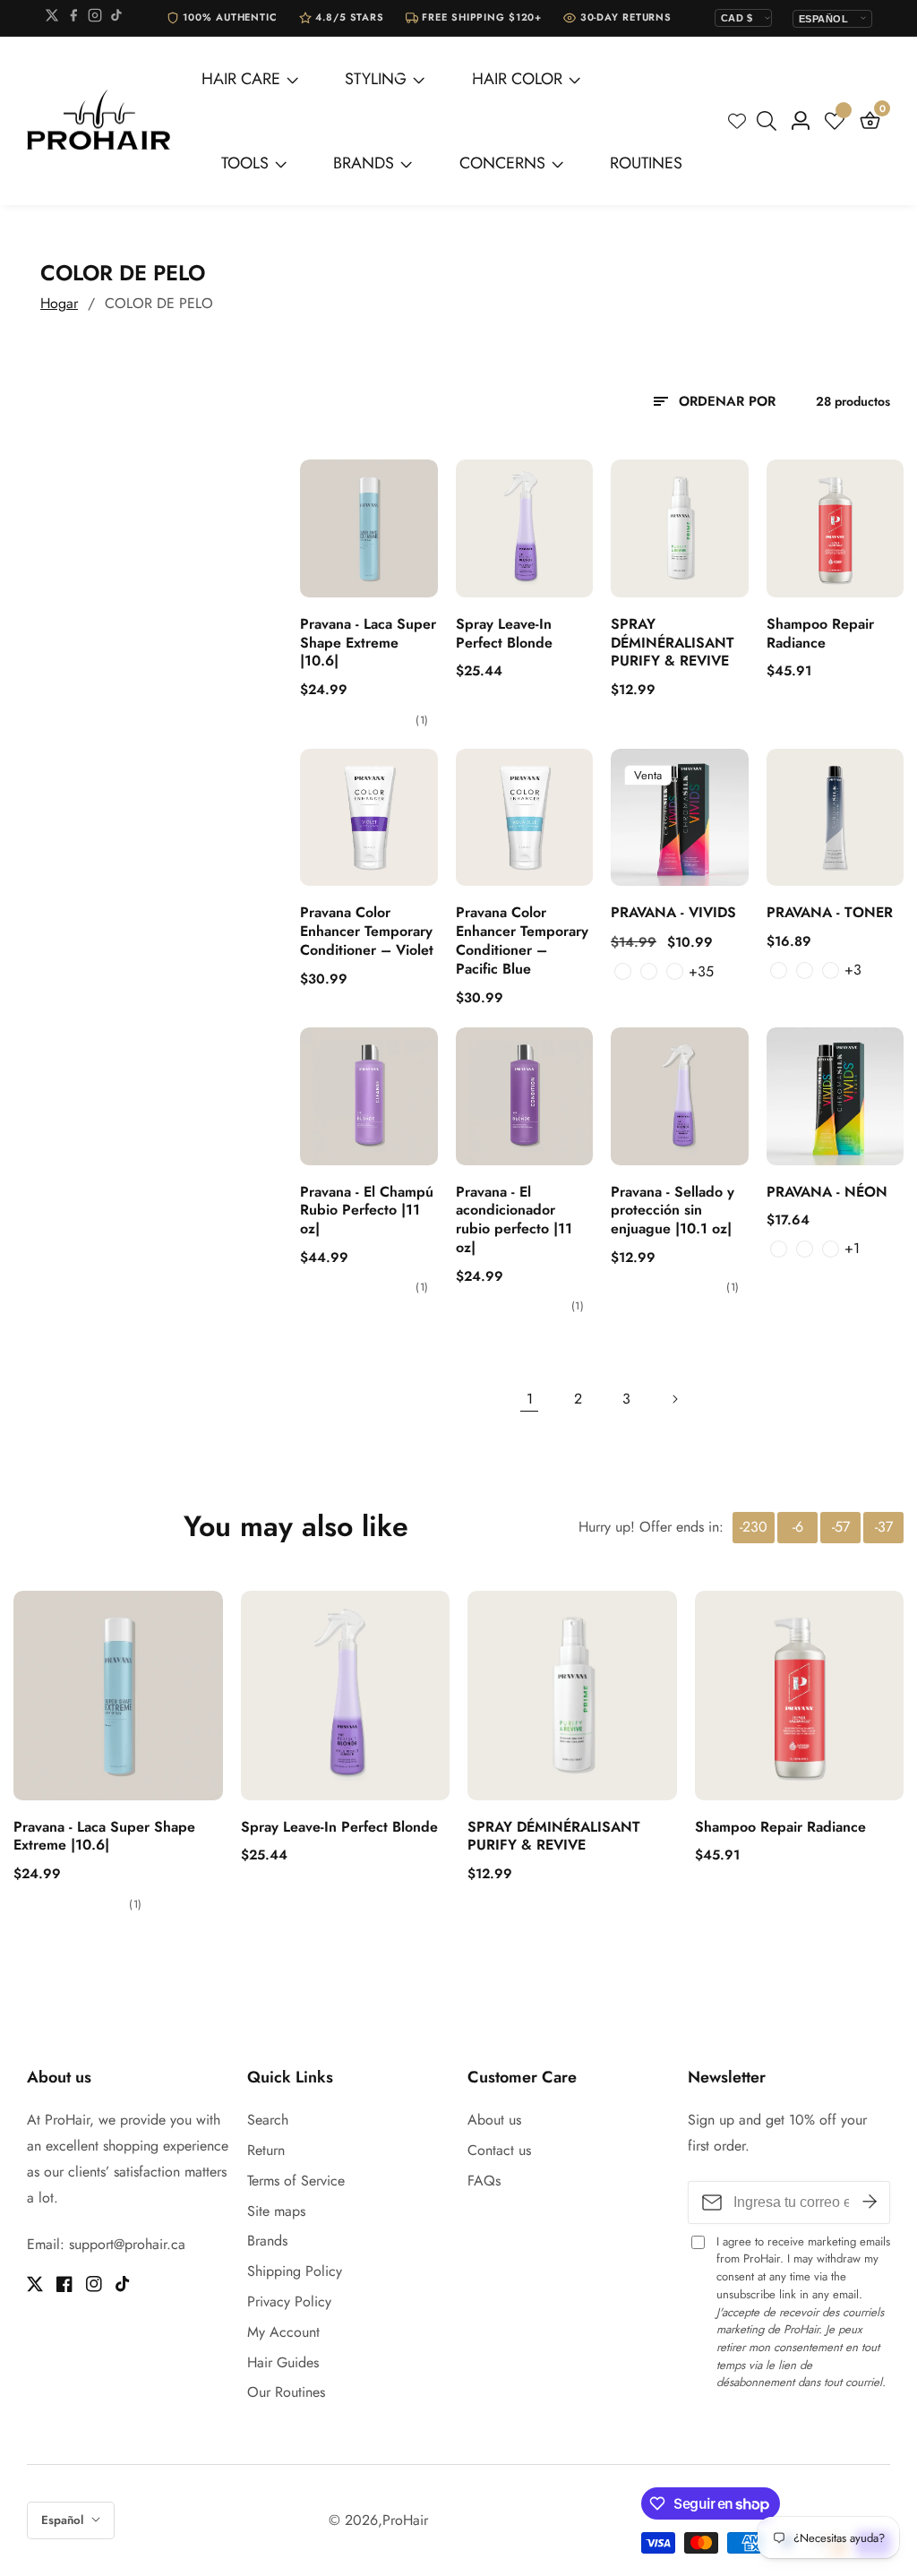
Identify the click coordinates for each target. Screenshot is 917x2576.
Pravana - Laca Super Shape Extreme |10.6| (368, 643)
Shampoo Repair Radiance (820, 634)
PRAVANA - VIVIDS (673, 913)
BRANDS (364, 163)
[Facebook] (73, 18)
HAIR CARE (241, 79)
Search (268, 2120)
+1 (852, 1248)
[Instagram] (95, 18)
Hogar (59, 303)
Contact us (499, 2150)
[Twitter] (52, 18)
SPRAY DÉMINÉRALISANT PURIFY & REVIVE (673, 643)
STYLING (376, 79)
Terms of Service (296, 2181)
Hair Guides (283, 2362)
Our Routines (286, 2392)
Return (266, 2150)
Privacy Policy (289, 2301)
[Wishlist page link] (737, 121)
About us (494, 2120)
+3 (853, 970)
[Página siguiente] (674, 1399)
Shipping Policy (295, 2271)
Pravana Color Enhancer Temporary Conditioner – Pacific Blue (522, 941)
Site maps (276, 2211)
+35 (701, 971)
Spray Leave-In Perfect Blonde (504, 634)
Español (64, 2520)
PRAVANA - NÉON (827, 1193)
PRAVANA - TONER (830, 913)
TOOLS (245, 163)
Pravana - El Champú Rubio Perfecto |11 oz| (367, 1211)
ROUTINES (646, 163)
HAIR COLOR (517, 79)
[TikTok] (116, 18)
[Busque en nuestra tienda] (770, 121)
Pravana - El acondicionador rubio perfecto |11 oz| (514, 1220)
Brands (267, 2241)
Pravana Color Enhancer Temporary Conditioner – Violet (367, 932)
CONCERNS (502, 163)
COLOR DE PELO (159, 303)
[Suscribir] (870, 2202)
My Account (283, 2332)
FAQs (484, 2181)
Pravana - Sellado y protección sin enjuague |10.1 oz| (673, 1211)
